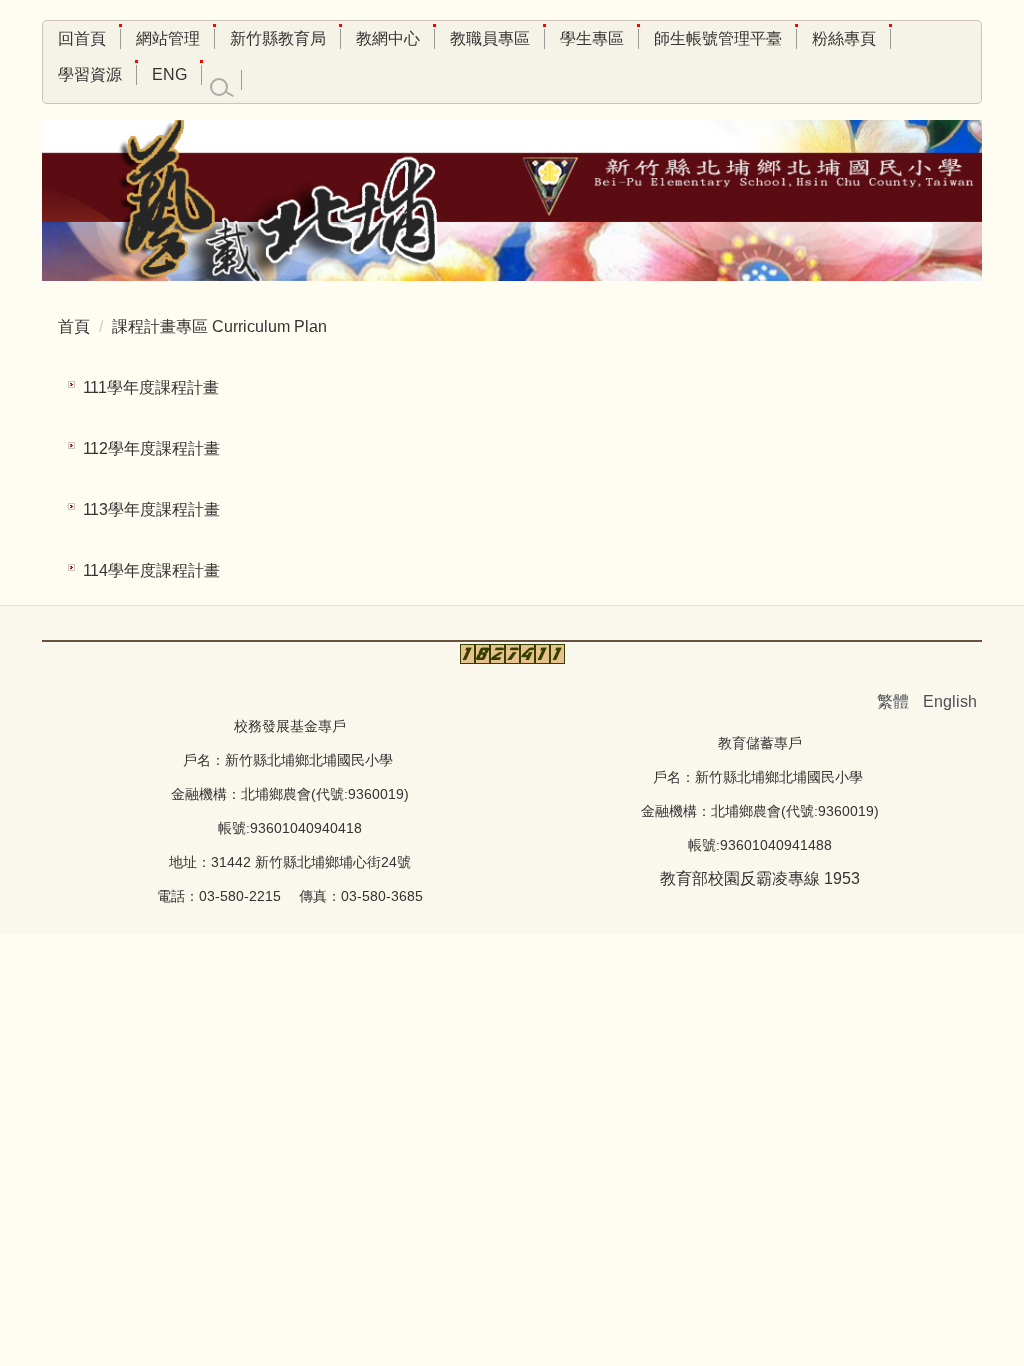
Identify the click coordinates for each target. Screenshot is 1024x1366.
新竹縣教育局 (278, 38)
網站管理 (168, 38)
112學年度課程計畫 (151, 448)
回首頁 (82, 38)
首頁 (74, 326)
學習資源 (90, 74)
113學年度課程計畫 (151, 509)
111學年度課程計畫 (151, 387)
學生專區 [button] (592, 38)
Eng (169, 74)
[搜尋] (222, 88)
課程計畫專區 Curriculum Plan (219, 326)
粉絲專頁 (844, 38)
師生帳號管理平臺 (718, 38)
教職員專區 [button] (490, 38)
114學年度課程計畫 (151, 570)
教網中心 (388, 38)
